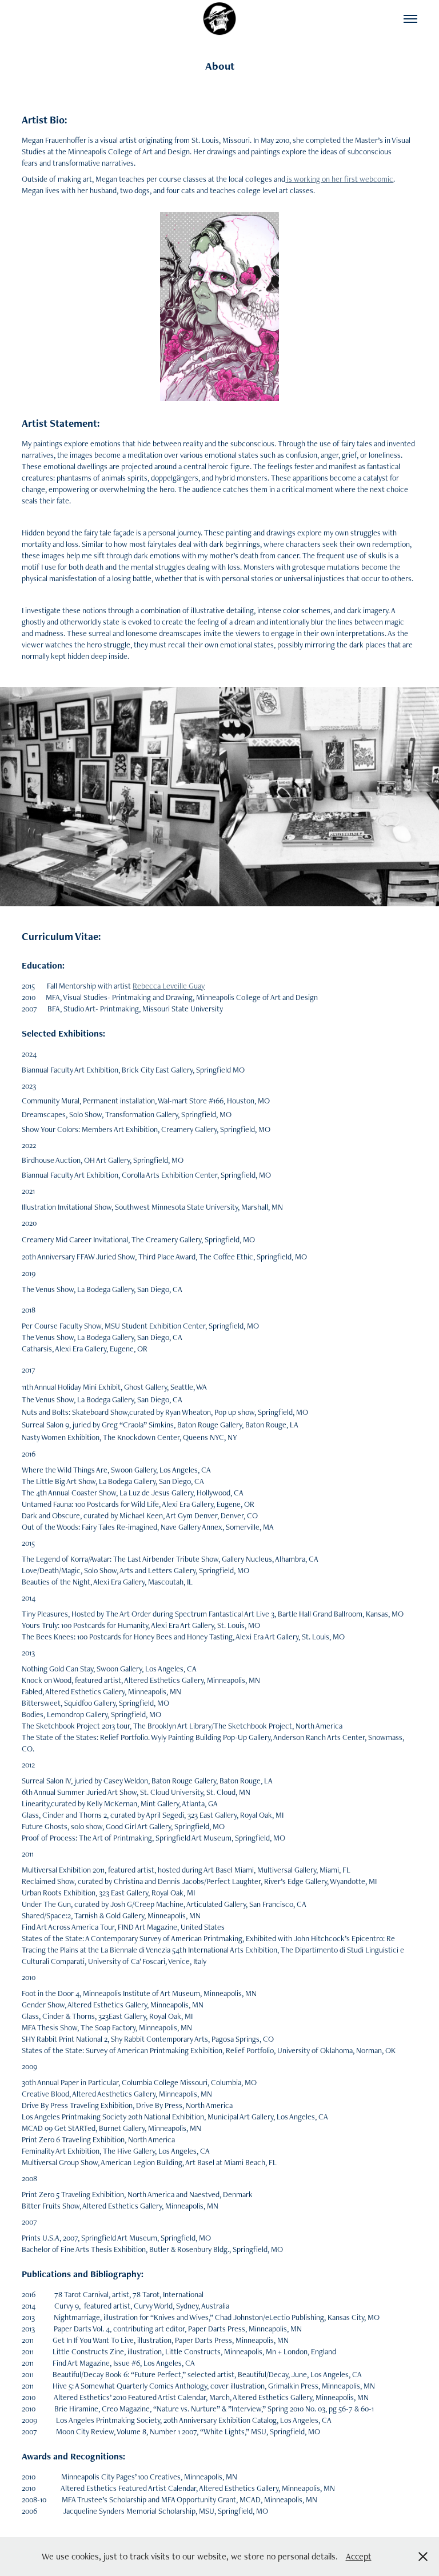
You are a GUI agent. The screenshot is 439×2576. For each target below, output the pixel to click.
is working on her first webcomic (339, 179)
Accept (359, 2556)
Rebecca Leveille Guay (169, 986)
